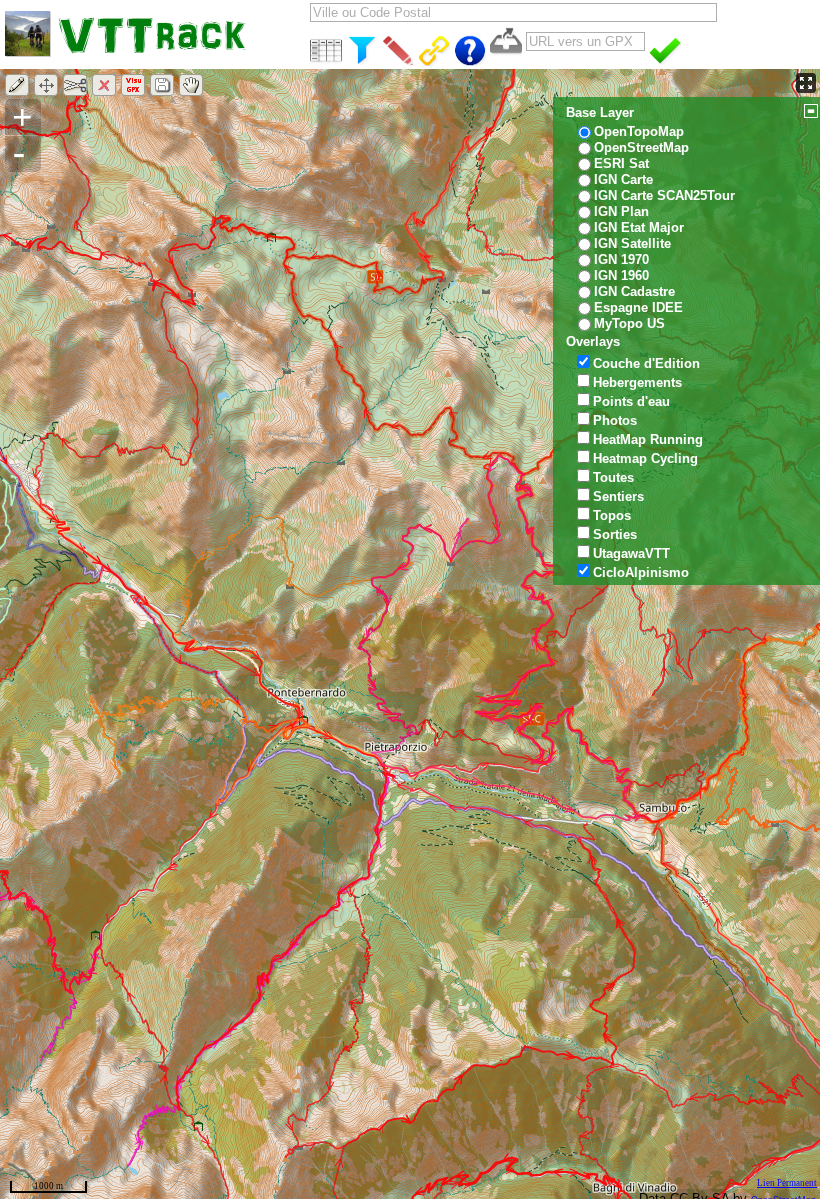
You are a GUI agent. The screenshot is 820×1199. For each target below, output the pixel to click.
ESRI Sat (621, 163)
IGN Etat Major (639, 227)
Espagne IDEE (638, 307)
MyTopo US (629, 323)
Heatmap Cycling (645, 458)
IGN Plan (621, 211)
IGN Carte (623, 179)
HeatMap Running (648, 439)
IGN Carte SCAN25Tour (664, 195)
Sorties (615, 534)
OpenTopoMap (639, 131)
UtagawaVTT (631, 553)
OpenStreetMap (641, 147)
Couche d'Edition (646, 363)
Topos (612, 515)
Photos (615, 420)
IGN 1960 (621, 275)
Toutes (613, 477)
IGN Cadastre (634, 291)
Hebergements (637, 382)
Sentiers (618, 496)
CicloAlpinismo (641, 572)
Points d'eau (631, 401)
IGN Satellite (632, 243)
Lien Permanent (787, 1183)
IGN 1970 (621, 259)
